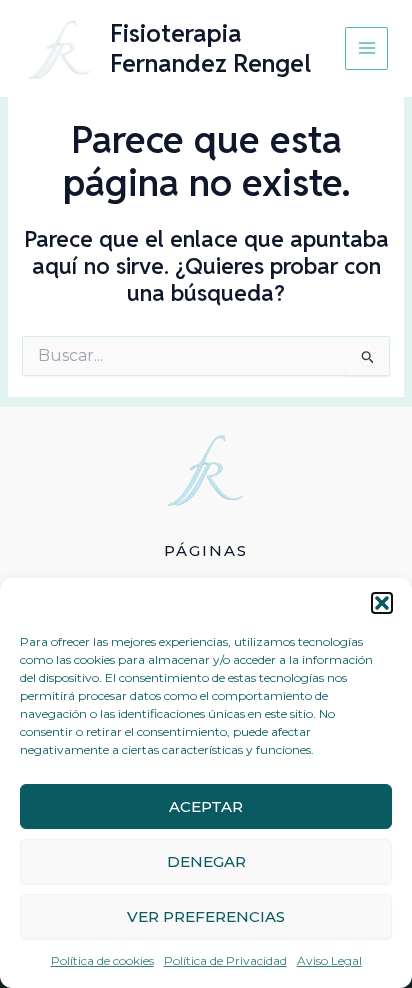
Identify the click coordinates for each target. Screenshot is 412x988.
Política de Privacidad (225, 960)
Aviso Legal (329, 960)
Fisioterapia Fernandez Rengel (210, 48)
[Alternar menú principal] (366, 48)
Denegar (206, 861)
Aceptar (206, 806)
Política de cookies (102, 960)
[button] (382, 603)
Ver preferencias (206, 916)
